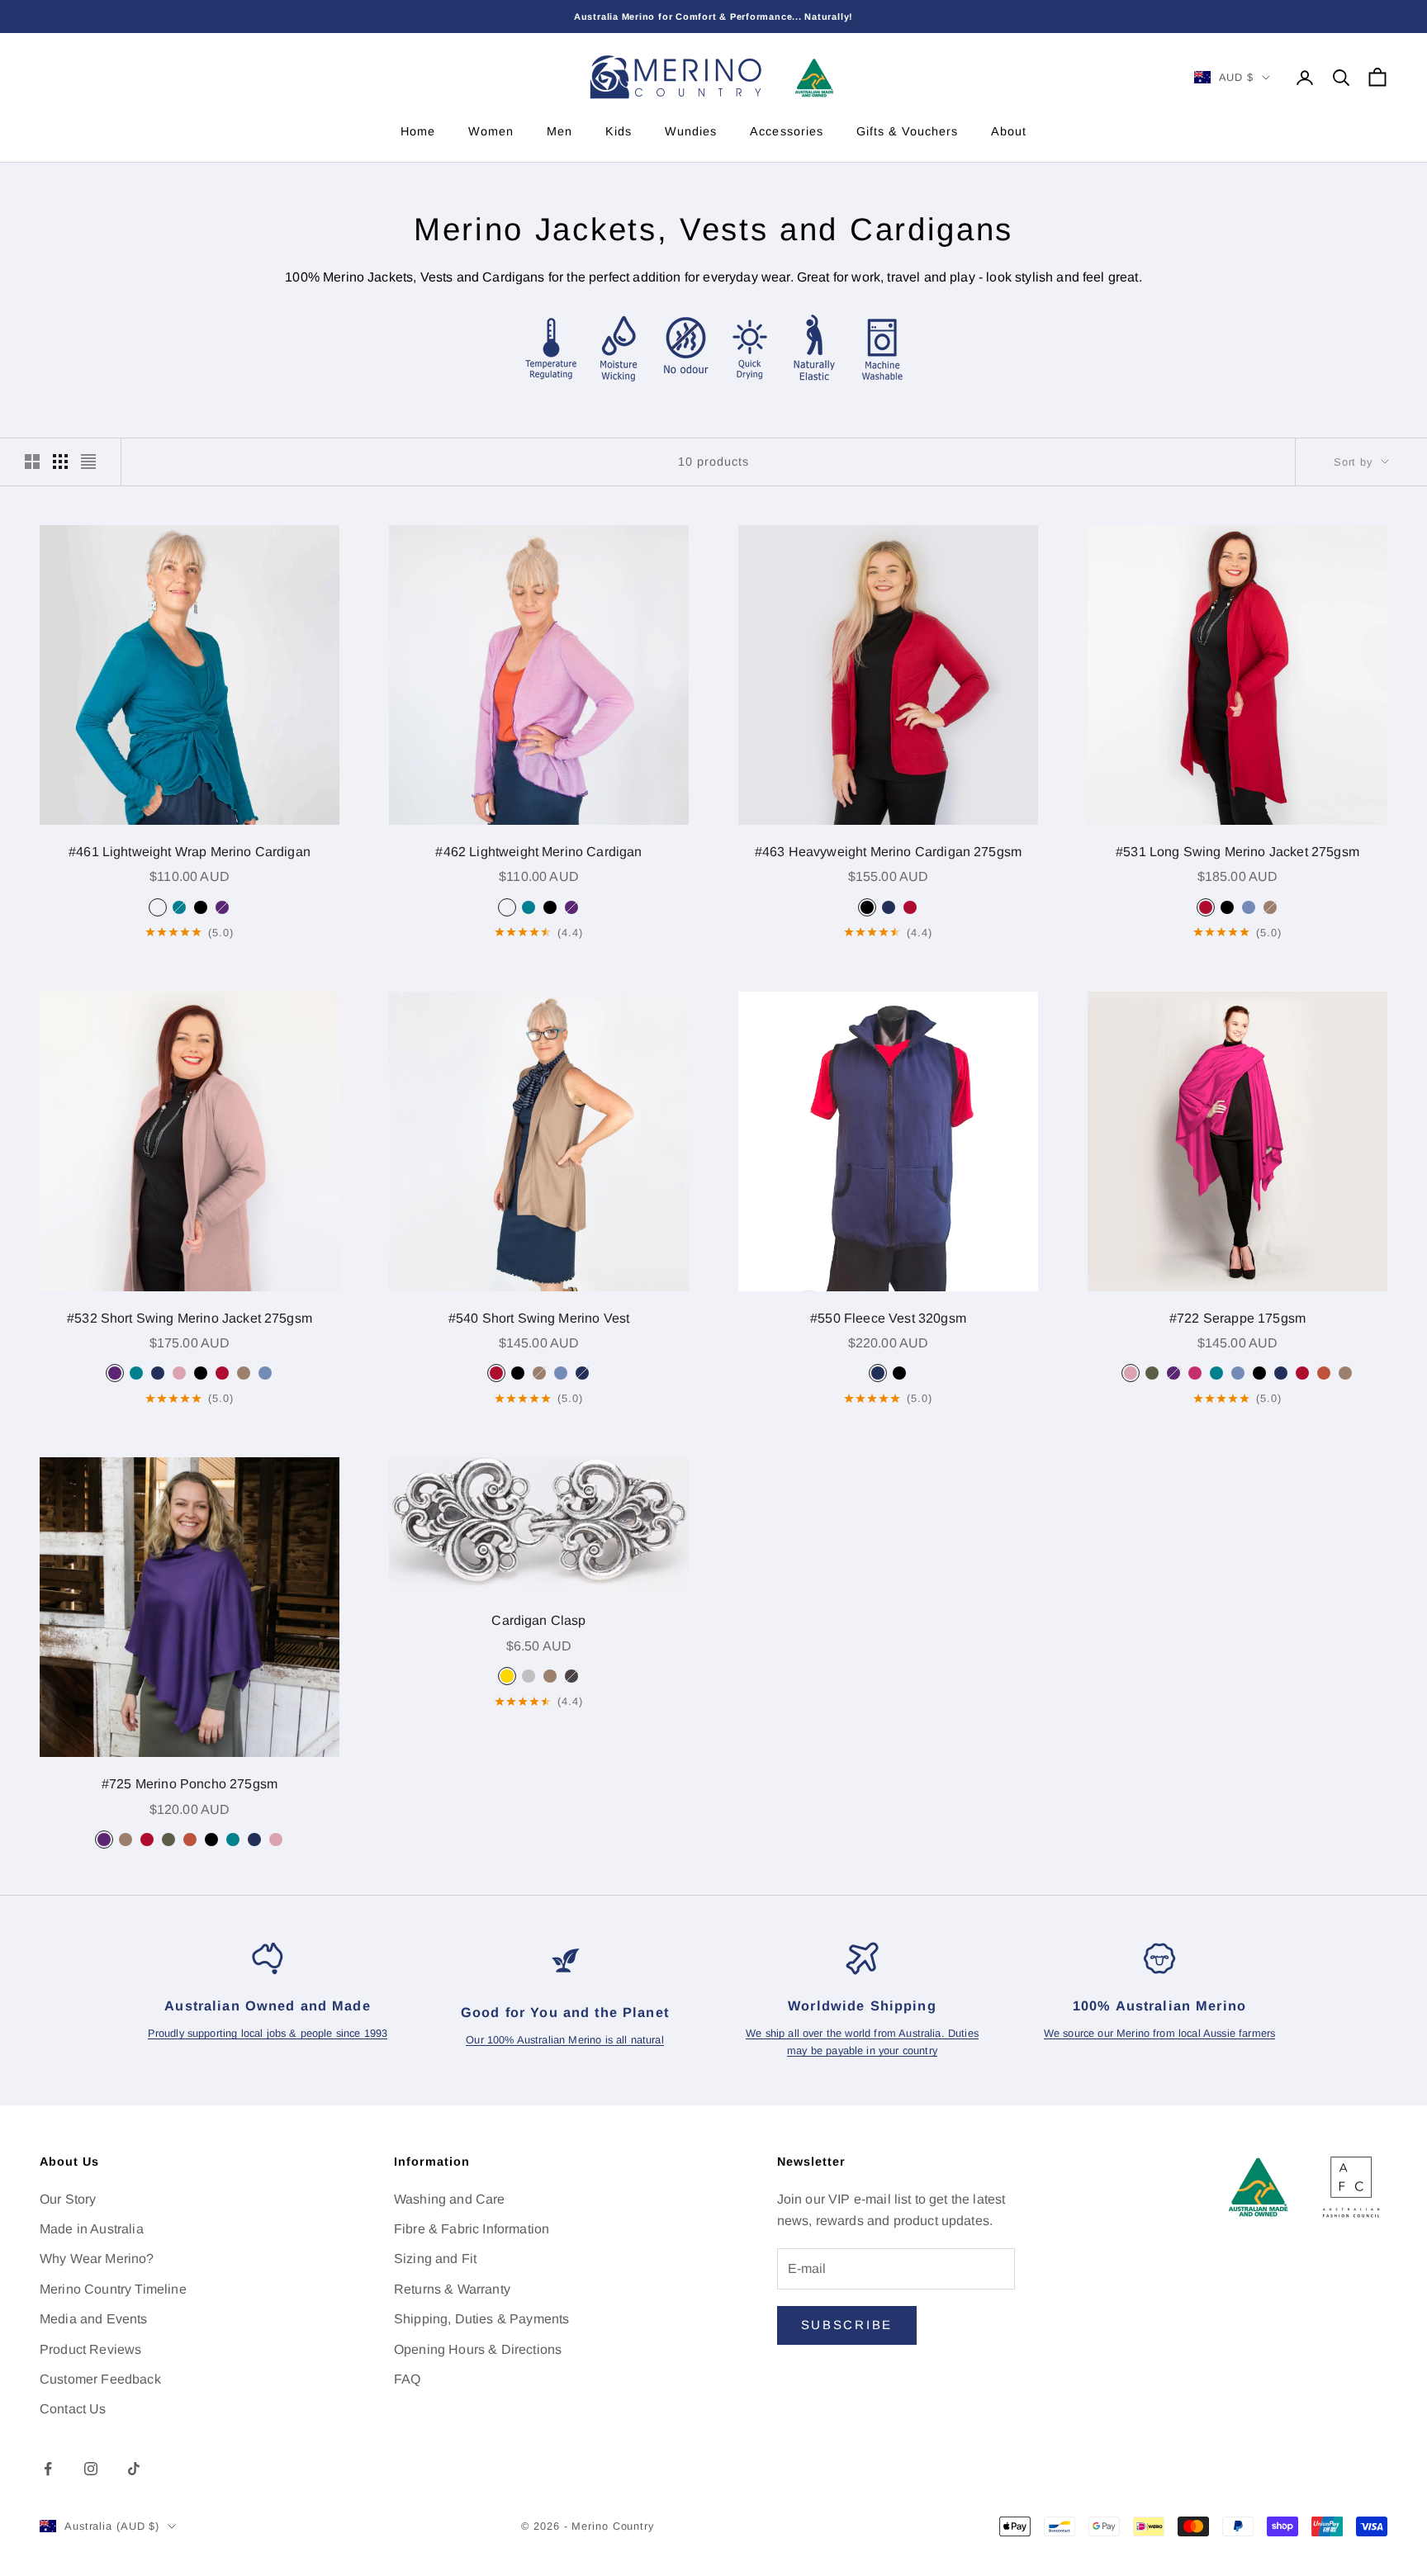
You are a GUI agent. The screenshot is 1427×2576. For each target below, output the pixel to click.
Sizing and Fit (435, 2259)
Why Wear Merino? (97, 2259)
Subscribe (847, 2325)
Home (418, 131)
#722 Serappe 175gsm (1237, 1318)
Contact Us (73, 2409)
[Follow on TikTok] (134, 2469)
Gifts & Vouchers (907, 131)
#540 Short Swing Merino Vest (539, 1318)
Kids (619, 131)
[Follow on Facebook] (48, 2469)
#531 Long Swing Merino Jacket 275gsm (1237, 852)
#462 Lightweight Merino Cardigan (538, 852)
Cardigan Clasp (538, 1620)
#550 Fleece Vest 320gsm (888, 1318)
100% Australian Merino (1159, 2005)
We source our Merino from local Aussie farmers (1159, 2033)
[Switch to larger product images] (32, 462)
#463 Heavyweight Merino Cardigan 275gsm (888, 852)
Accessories (786, 131)
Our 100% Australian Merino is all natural (565, 2040)
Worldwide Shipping (862, 2005)
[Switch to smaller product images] (60, 462)
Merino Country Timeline (113, 2289)
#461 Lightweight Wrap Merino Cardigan (190, 852)
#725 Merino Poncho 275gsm (190, 1784)
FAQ (407, 2379)
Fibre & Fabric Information (472, 2229)
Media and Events (94, 2319)
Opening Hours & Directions (478, 2349)
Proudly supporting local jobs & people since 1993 (268, 2033)
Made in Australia (92, 2229)
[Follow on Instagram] (91, 2469)
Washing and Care (450, 2199)
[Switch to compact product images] (88, 462)
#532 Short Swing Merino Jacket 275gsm (190, 1318)
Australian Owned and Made (268, 2005)
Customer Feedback (100, 2379)
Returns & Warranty (452, 2289)
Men (559, 131)
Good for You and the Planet (565, 2012)
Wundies (691, 131)
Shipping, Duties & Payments (481, 2319)
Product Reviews (90, 2349)
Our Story (68, 2199)
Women (491, 131)
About (1009, 131)
